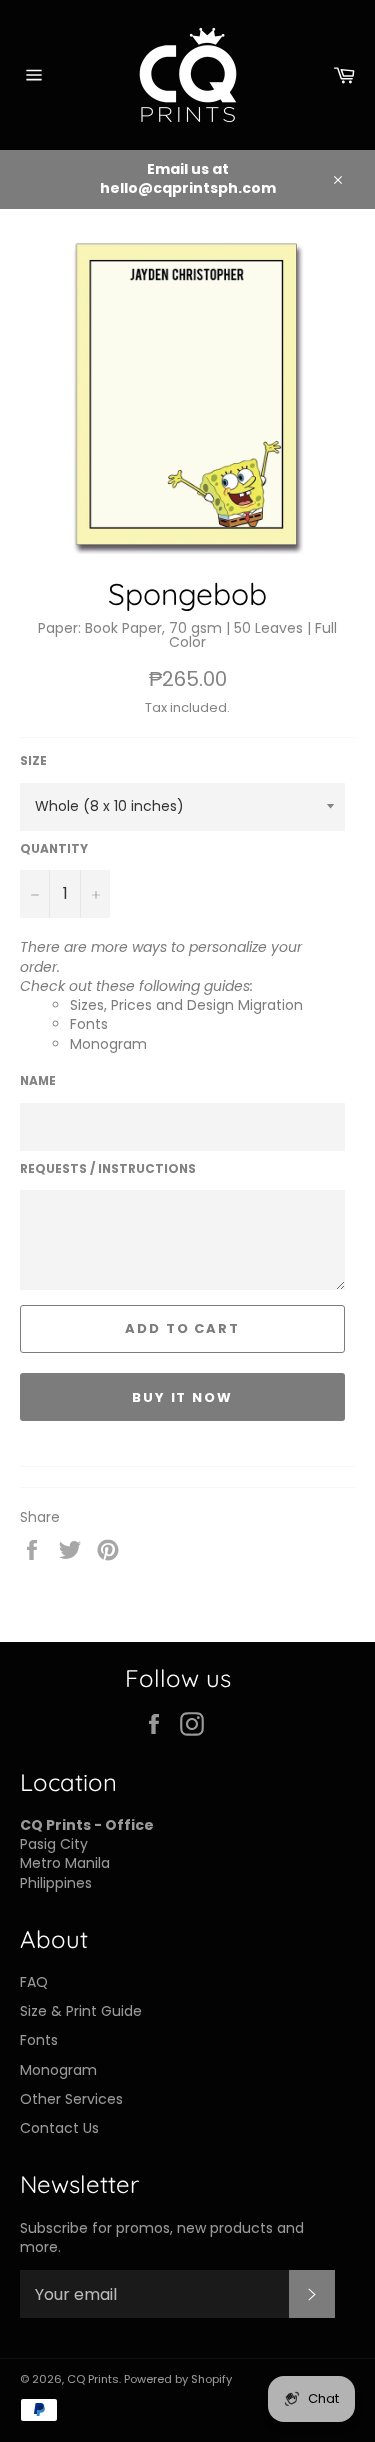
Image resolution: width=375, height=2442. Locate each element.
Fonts (89, 1024)
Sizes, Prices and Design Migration (186, 1005)
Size (33, 761)
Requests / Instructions (108, 1169)
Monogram (108, 1044)
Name (38, 1081)
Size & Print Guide (81, 2011)
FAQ (34, 1982)
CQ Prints (93, 2379)
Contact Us (59, 2128)
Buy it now (183, 1397)
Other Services (71, 2099)
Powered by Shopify (178, 2379)
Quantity (54, 849)
